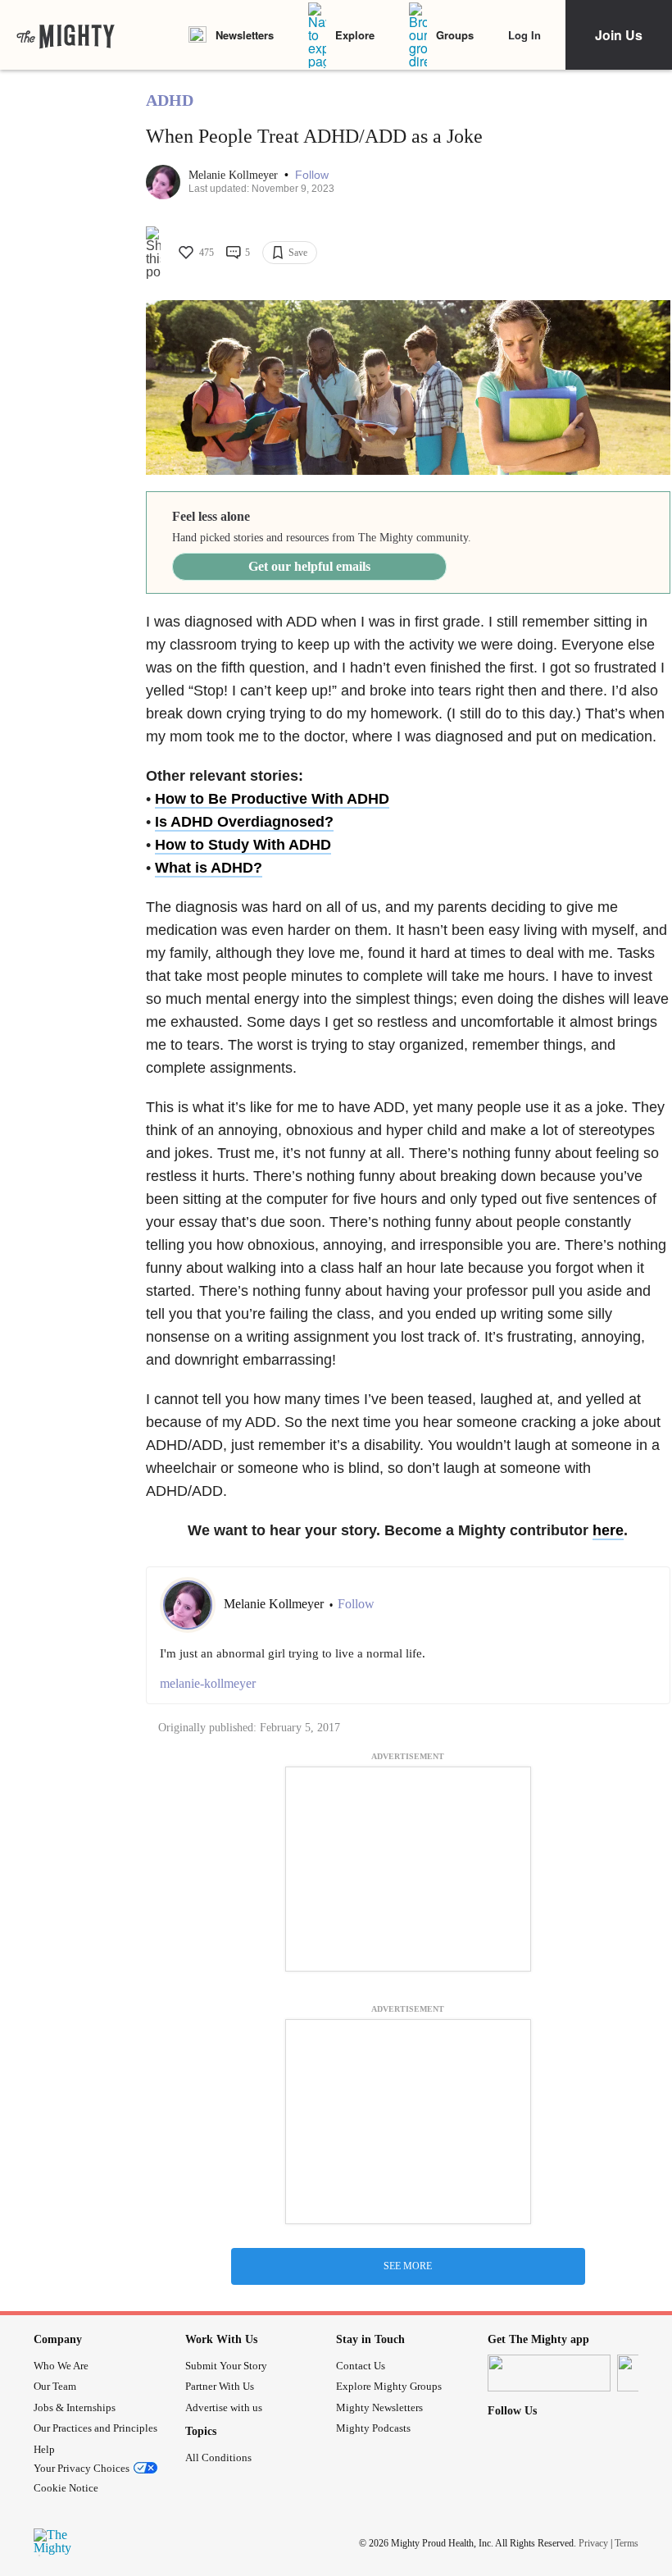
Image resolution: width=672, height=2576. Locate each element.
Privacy (593, 2543)
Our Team (55, 2386)
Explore (355, 35)
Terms (627, 2543)
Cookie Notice (66, 2488)
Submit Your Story (226, 2366)
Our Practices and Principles (95, 2428)
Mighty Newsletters (379, 2407)
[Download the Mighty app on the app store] (549, 2373)
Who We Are (61, 2366)
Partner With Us (220, 2386)
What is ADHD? (209, 868)
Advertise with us (224, 2407)
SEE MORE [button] (408, 2266)
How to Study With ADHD (243, 845)
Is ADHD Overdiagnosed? (244, 822)
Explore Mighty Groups (389, 2386)
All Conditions (218, 2457)
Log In (524, 35)
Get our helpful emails (309, 566)
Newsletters (245, 35)
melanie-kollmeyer (208, 1683)
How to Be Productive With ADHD (272, 799)
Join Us (619, 35)
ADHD (170, 100)
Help (44, 2449)
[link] (66, 35)
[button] (312, 175)
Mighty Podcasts (373, 2428)
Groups (455, 35)
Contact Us (361, 2366)
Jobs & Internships (75, 2407)
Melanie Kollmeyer (235, 175)
